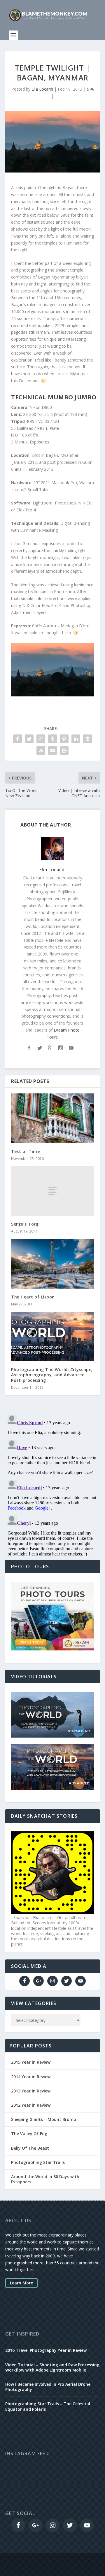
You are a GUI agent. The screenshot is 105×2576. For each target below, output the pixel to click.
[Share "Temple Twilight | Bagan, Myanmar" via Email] (52, 750)
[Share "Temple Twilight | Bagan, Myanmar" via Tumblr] (52, 739)
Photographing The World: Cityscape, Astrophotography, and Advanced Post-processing (52, 1375)
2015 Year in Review (31, 2062)
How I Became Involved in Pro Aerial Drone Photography (48, 2387)
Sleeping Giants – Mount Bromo (44, 2119)
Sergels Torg (25, 1224)
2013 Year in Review (31, 2091)
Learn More (21, 2283)
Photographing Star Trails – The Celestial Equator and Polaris (48, 2406)
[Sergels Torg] (52, 1191)
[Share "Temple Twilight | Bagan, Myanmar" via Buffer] (87, 739)
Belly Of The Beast (30, 2148)
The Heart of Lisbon (33, 1297)
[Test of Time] (52, 1118)
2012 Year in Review (31, 2105)
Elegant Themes (51, 2561)
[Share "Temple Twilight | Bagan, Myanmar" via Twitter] (29, 739)
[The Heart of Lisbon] (52, 1264)
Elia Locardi (42, 89)
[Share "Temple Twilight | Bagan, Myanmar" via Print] (64, 750)
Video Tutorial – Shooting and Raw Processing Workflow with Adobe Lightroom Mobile (52, 2367)
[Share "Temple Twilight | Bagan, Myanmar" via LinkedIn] (76, 739)
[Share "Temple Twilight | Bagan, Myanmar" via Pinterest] (64, 739)
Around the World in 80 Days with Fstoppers (45, 2179)
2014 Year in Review (31, 2077)
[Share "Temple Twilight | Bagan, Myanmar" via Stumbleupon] (41, 750)
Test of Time (25, 1151)
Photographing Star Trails (38, 2162)
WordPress (52, 2568)
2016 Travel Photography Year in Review (46, 2350)
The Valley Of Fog (29, 2134)
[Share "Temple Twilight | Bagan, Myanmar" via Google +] (41, 739)
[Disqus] (52, 1485)
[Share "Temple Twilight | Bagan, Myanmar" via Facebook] (17, 739)
